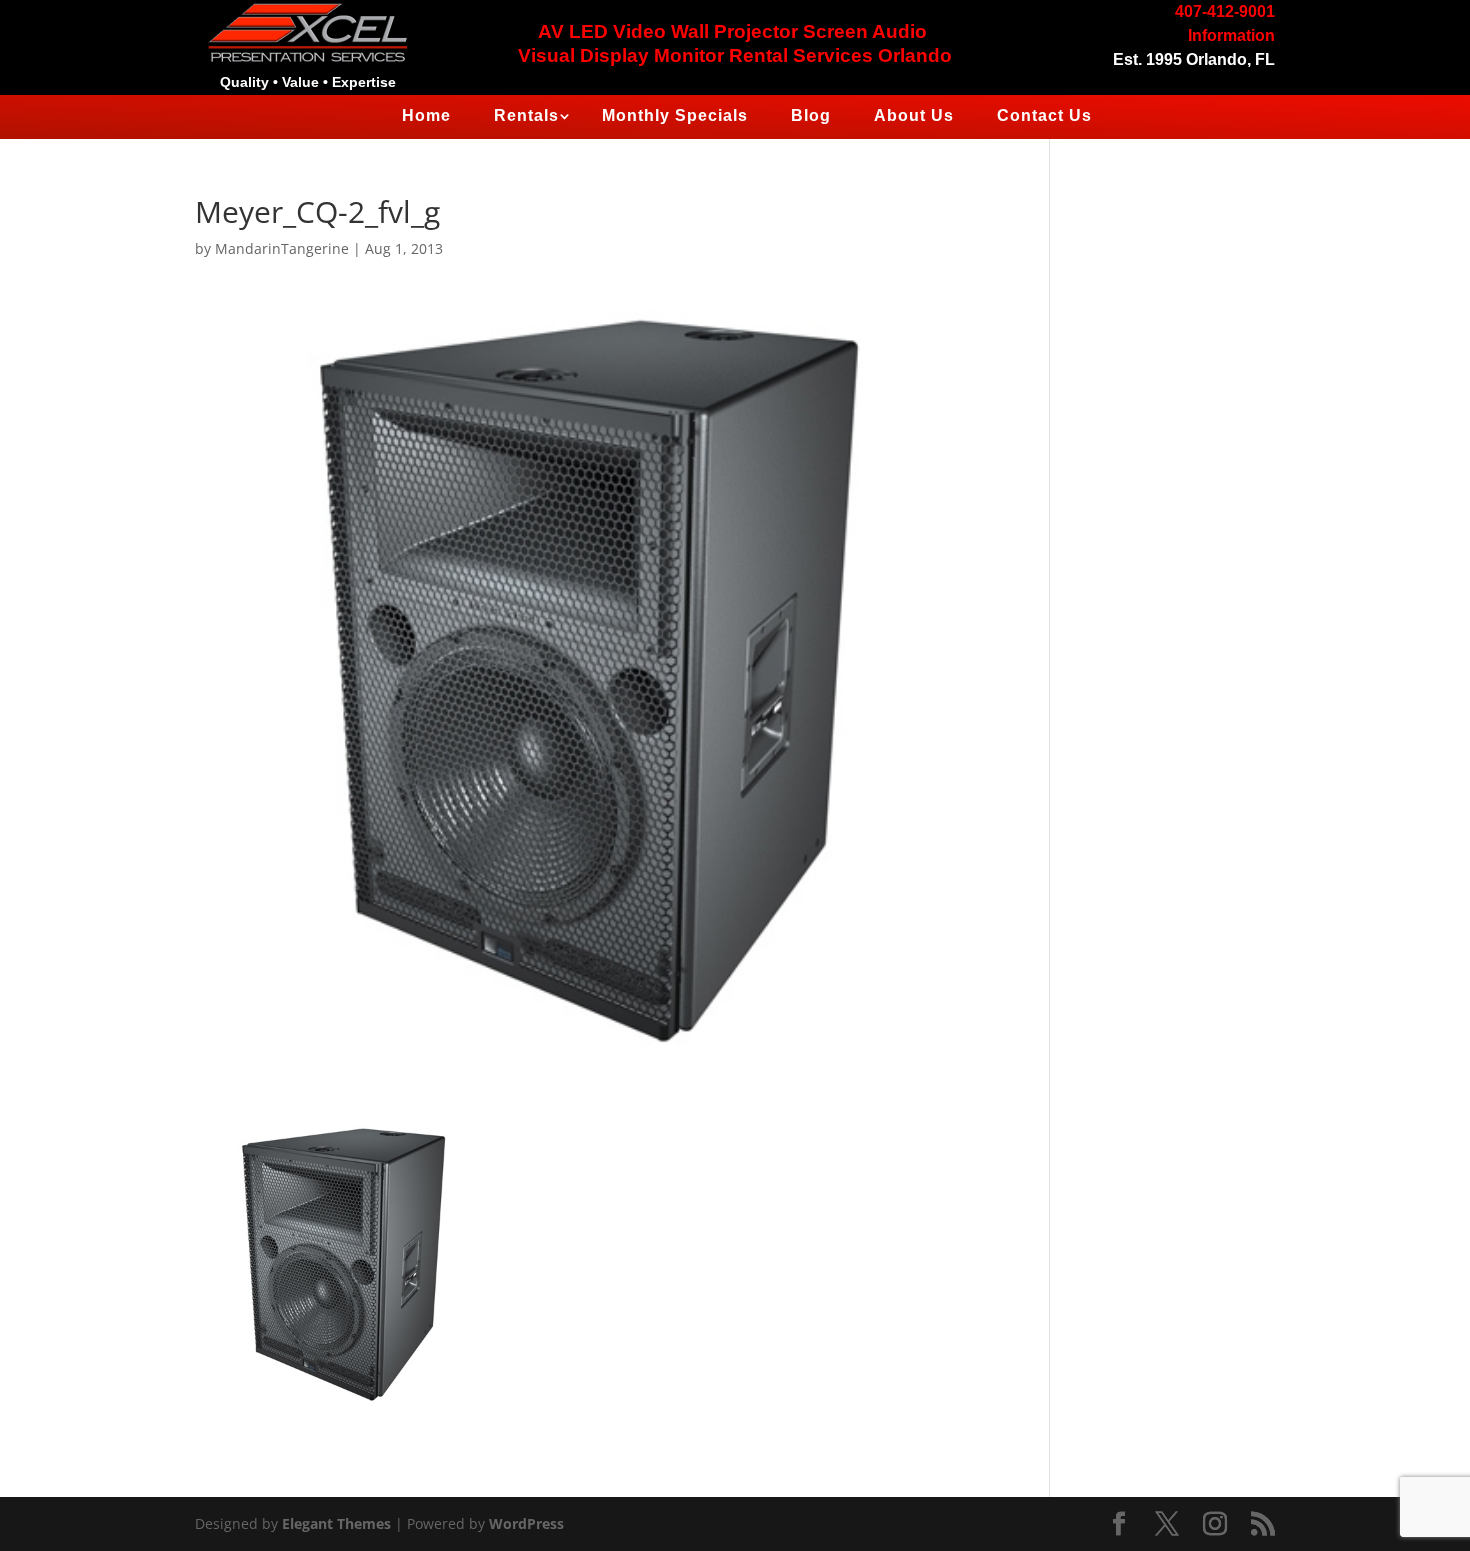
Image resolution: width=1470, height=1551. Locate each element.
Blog (811, 115)
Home (426, 115)
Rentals (526, 115)
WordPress (526, 1523)
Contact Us (1044, 115)
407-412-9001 (1225, 11)
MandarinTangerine (282, 248)
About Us (914, 115)
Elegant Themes (336, 1523)
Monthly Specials (675, 115)
